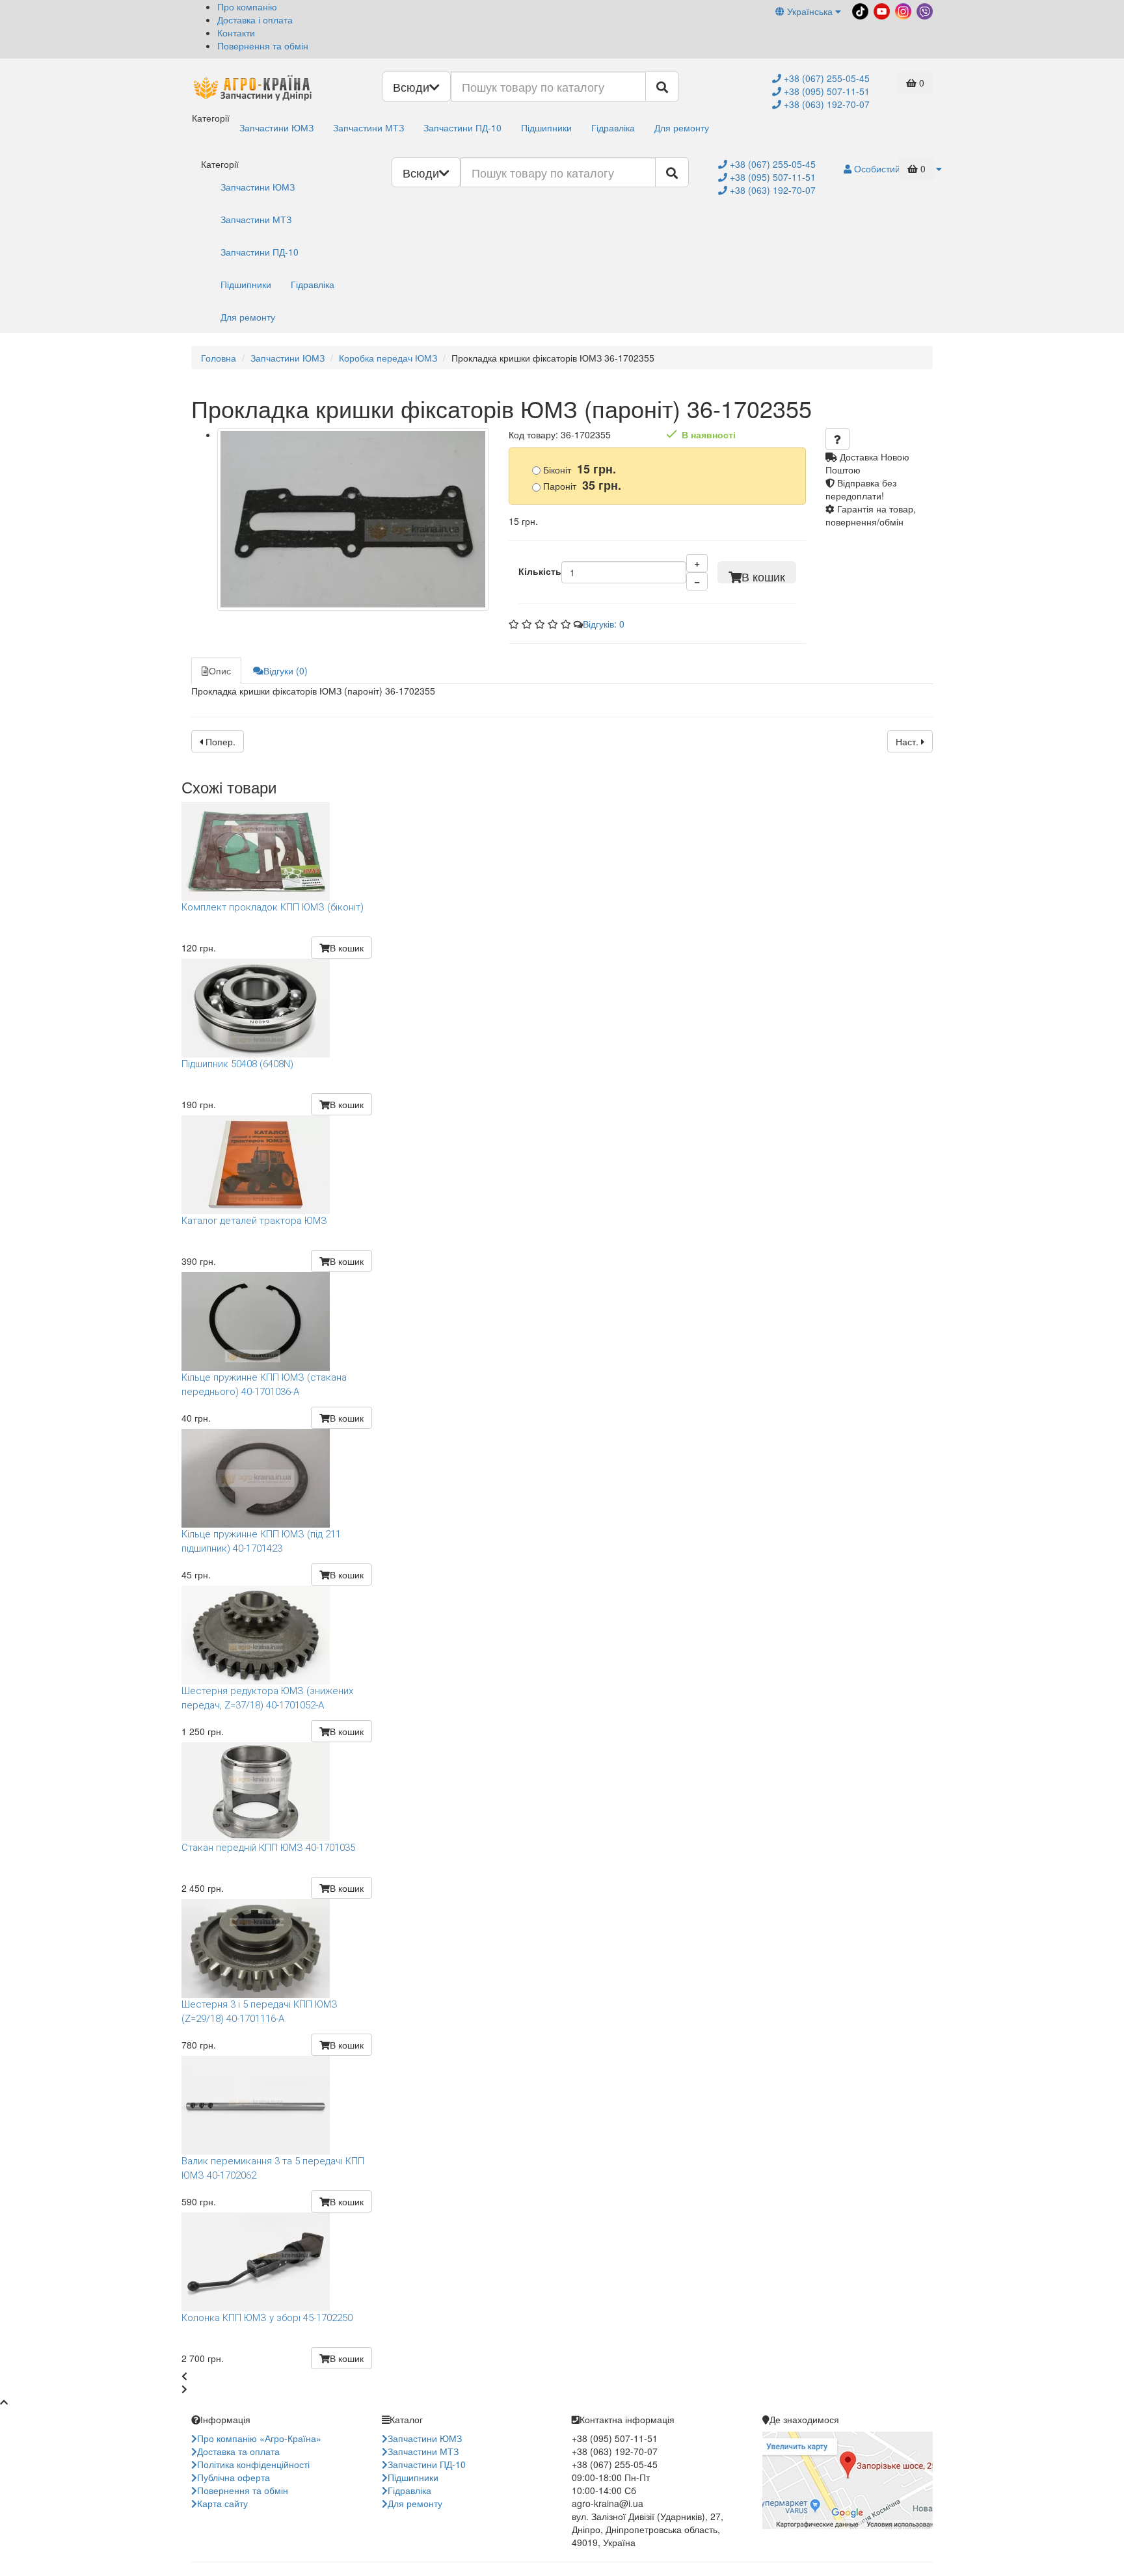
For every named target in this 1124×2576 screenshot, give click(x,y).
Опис (220, 671)
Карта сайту (222, 2503)
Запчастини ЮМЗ (276, 127)
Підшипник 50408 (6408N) (237, 1064)
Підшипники (546, 127)
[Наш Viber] (923, 10)
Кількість (540, 571)
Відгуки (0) (286, 671)
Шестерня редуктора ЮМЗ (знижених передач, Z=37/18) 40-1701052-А (267, 1698)
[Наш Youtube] (880, 10)
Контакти (236, 33)
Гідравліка (613, 127)
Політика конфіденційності (253, 2464)
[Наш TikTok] (859, 10)
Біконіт (578, 469)
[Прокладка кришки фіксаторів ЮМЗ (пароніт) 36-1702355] (353, 520)
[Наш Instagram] (902, 10)
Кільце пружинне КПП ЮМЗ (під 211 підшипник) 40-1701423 (261, 1541)
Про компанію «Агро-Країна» (259, 2438)
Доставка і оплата (255, 20)
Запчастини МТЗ (368, 127)
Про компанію (247, 7)
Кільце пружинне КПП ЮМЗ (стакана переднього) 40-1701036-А (264, 1384)
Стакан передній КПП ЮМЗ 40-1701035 (268, 1848)
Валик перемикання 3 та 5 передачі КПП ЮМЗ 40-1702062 (273, 2168)
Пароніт (581, 485)
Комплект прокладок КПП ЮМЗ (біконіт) (273, 907)
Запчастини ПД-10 (462, 127)
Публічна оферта (234, 2477)
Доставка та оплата (238, 2451)
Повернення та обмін (263, 46)
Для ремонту (682, 127)
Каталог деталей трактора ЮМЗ (254, 1221)
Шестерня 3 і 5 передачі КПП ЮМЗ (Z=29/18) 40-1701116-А (260, 2011)
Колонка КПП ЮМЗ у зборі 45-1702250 (267, 2318)
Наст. (908, 741)
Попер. (219, 741)
